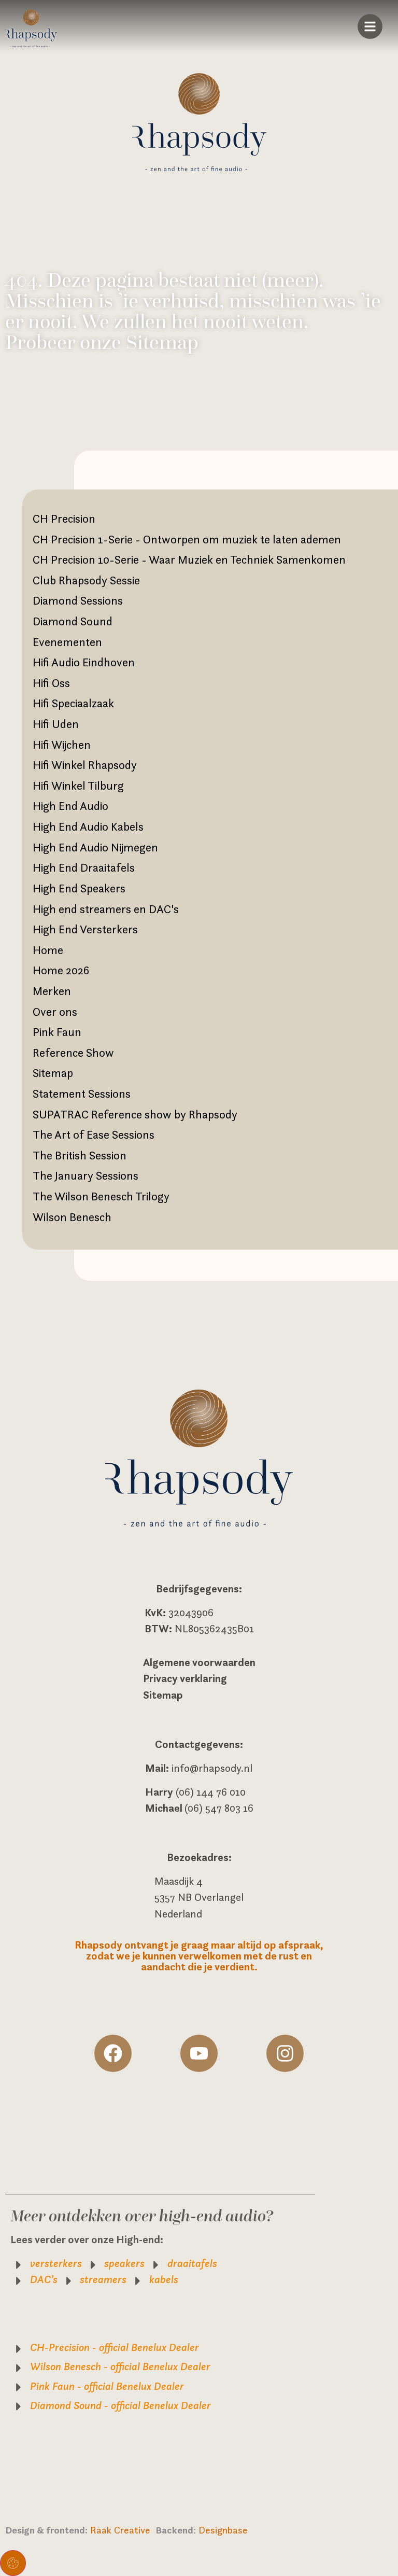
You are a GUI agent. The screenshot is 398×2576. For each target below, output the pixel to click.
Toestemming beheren (13, 2563)
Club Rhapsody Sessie (86, 580)
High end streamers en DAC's (106, 909)
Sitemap (53, 1073)
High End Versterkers (85, 929)
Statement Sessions (82, 1094)
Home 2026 (61, 970)
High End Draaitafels (84, 867)
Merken (52, 991)
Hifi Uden (56, 724)
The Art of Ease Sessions (94, 1135)
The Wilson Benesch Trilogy (101, 1196)
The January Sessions (86, 1175)
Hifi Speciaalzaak (73, 703)
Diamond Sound (73, 621)
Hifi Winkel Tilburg (78, 786)
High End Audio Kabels (88, 827)
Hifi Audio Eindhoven (84, 662)
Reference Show (73, 1053)
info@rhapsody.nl (212, 1768)
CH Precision (64, 519)
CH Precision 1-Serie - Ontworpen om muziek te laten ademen (187, 539)
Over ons (55, 1012)
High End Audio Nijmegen (95, 847)
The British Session (80, 1155)
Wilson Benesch (72, 1217)
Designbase (223, 2530)
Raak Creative (123, 2530)
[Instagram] (285, 2053)
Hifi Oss (51, 683)
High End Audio (70, 806)
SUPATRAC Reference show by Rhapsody (135, 1114)
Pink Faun (57, 1032)
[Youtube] (199, 2053)
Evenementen (67, 642)
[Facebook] (113, 2053)
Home (48, 950)
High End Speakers (79, 888)
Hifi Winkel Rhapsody (85, 765)
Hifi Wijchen (62, 745)
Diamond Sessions (78, 600)
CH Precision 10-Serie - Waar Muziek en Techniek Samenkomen (189, 559)
